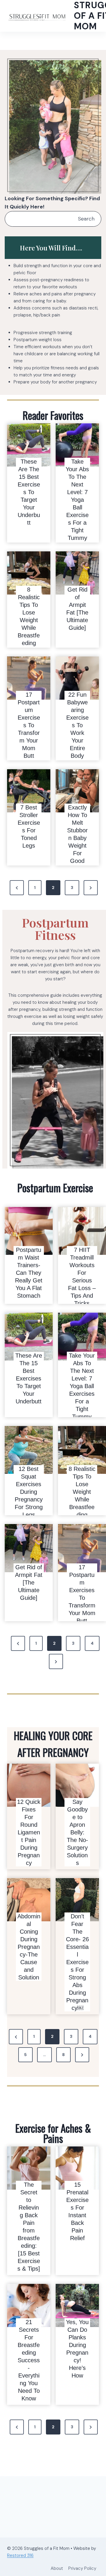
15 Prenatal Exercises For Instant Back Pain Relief (77, 2211)
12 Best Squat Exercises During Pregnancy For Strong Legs (29, 1492)
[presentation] (29, 445)
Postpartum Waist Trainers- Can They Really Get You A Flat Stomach (29, 1273)
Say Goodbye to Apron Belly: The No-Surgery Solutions (77, 1832)
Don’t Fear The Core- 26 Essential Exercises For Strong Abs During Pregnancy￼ (77, 1962)
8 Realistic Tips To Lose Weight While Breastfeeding (29, 616)
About (57, 2568)
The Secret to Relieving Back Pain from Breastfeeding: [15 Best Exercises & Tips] (29, 2227)
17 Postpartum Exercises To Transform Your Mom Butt (29, 725)
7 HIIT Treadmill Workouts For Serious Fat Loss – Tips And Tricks (82, 1277)
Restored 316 (20, 2555)
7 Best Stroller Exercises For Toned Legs (29, 826)
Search (86, 219)
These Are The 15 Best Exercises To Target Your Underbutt (29, 492)
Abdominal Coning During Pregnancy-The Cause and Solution (29, 1947)
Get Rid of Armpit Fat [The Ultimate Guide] (77, 609)
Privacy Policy (82, 2568)
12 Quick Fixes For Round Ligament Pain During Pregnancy (29, 1832)
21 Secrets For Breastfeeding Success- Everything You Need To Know (29, 2360)
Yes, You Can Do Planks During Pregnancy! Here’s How (77, 2349)
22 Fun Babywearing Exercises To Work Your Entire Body (77, 725)
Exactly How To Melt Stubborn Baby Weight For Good (77, 834)
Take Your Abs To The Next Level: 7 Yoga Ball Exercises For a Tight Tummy (77, 500)
